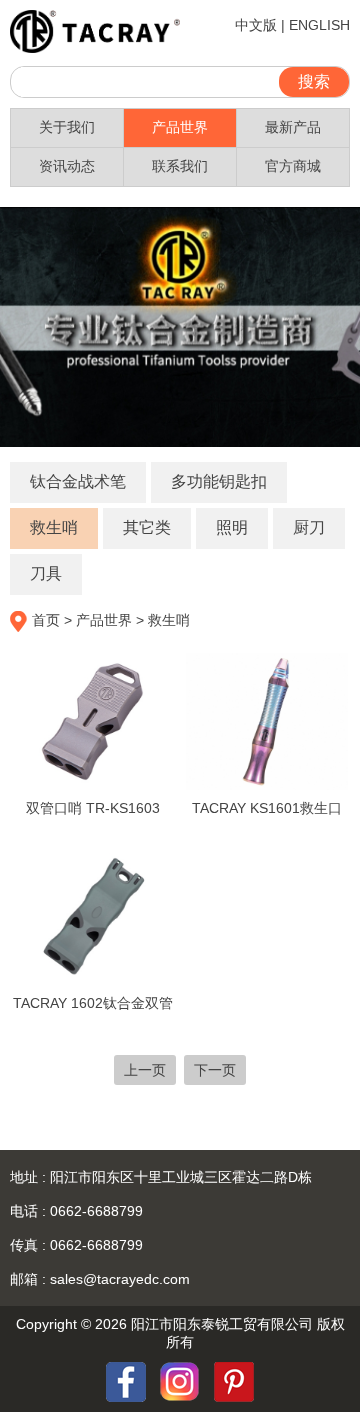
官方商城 (293, 166)
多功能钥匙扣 (219, 481)
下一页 (215, 1070)
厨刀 (309, 527)
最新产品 (293, 127)
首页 (46, 620)
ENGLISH (319, 25)
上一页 (145, 1070)
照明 (232, 527)
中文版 (256, 25)
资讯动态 (67, 166)
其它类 (147, 527)
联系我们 (180, 166)
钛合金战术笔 (78, 481)
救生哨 (54, 527)
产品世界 (180, 127)
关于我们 (67, 127)
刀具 (46, 573)
